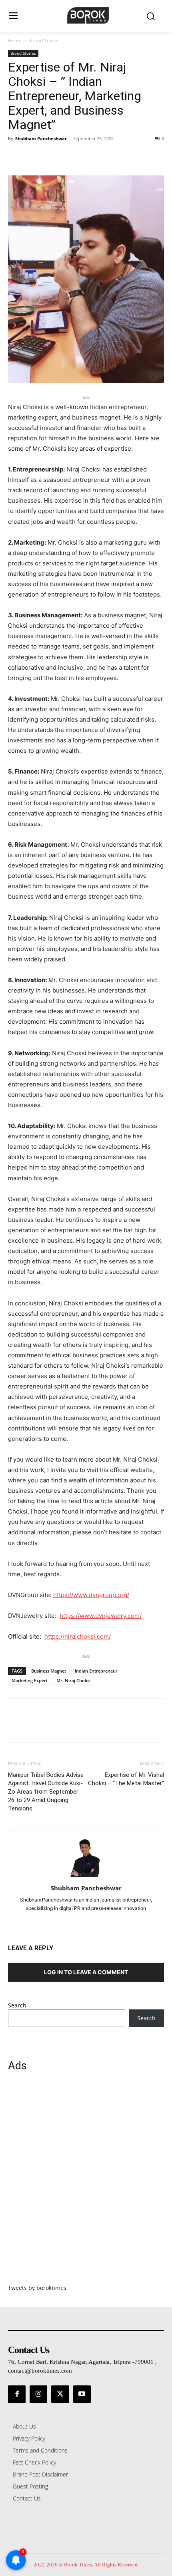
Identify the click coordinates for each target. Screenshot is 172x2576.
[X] (34, 157)
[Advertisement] (86, 2182)
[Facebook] (16, 157)
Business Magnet (49, 1671)
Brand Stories (44, 41)
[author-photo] (86, 1877)
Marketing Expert (30, 1680)
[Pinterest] (53, 157)
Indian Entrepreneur (96, 1671)
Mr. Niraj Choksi (73, 1680)
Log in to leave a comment (86, 1972)
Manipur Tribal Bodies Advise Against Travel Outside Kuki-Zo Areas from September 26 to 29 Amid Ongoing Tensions (46, 1792)
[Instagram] (38, 2394)
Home (15, 41)
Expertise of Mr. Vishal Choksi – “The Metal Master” (126, 1779)
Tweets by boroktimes (37, 2288)
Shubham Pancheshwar (41, 138)
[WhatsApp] (71, 157)
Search (17, 2005)
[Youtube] (82, 2394)
